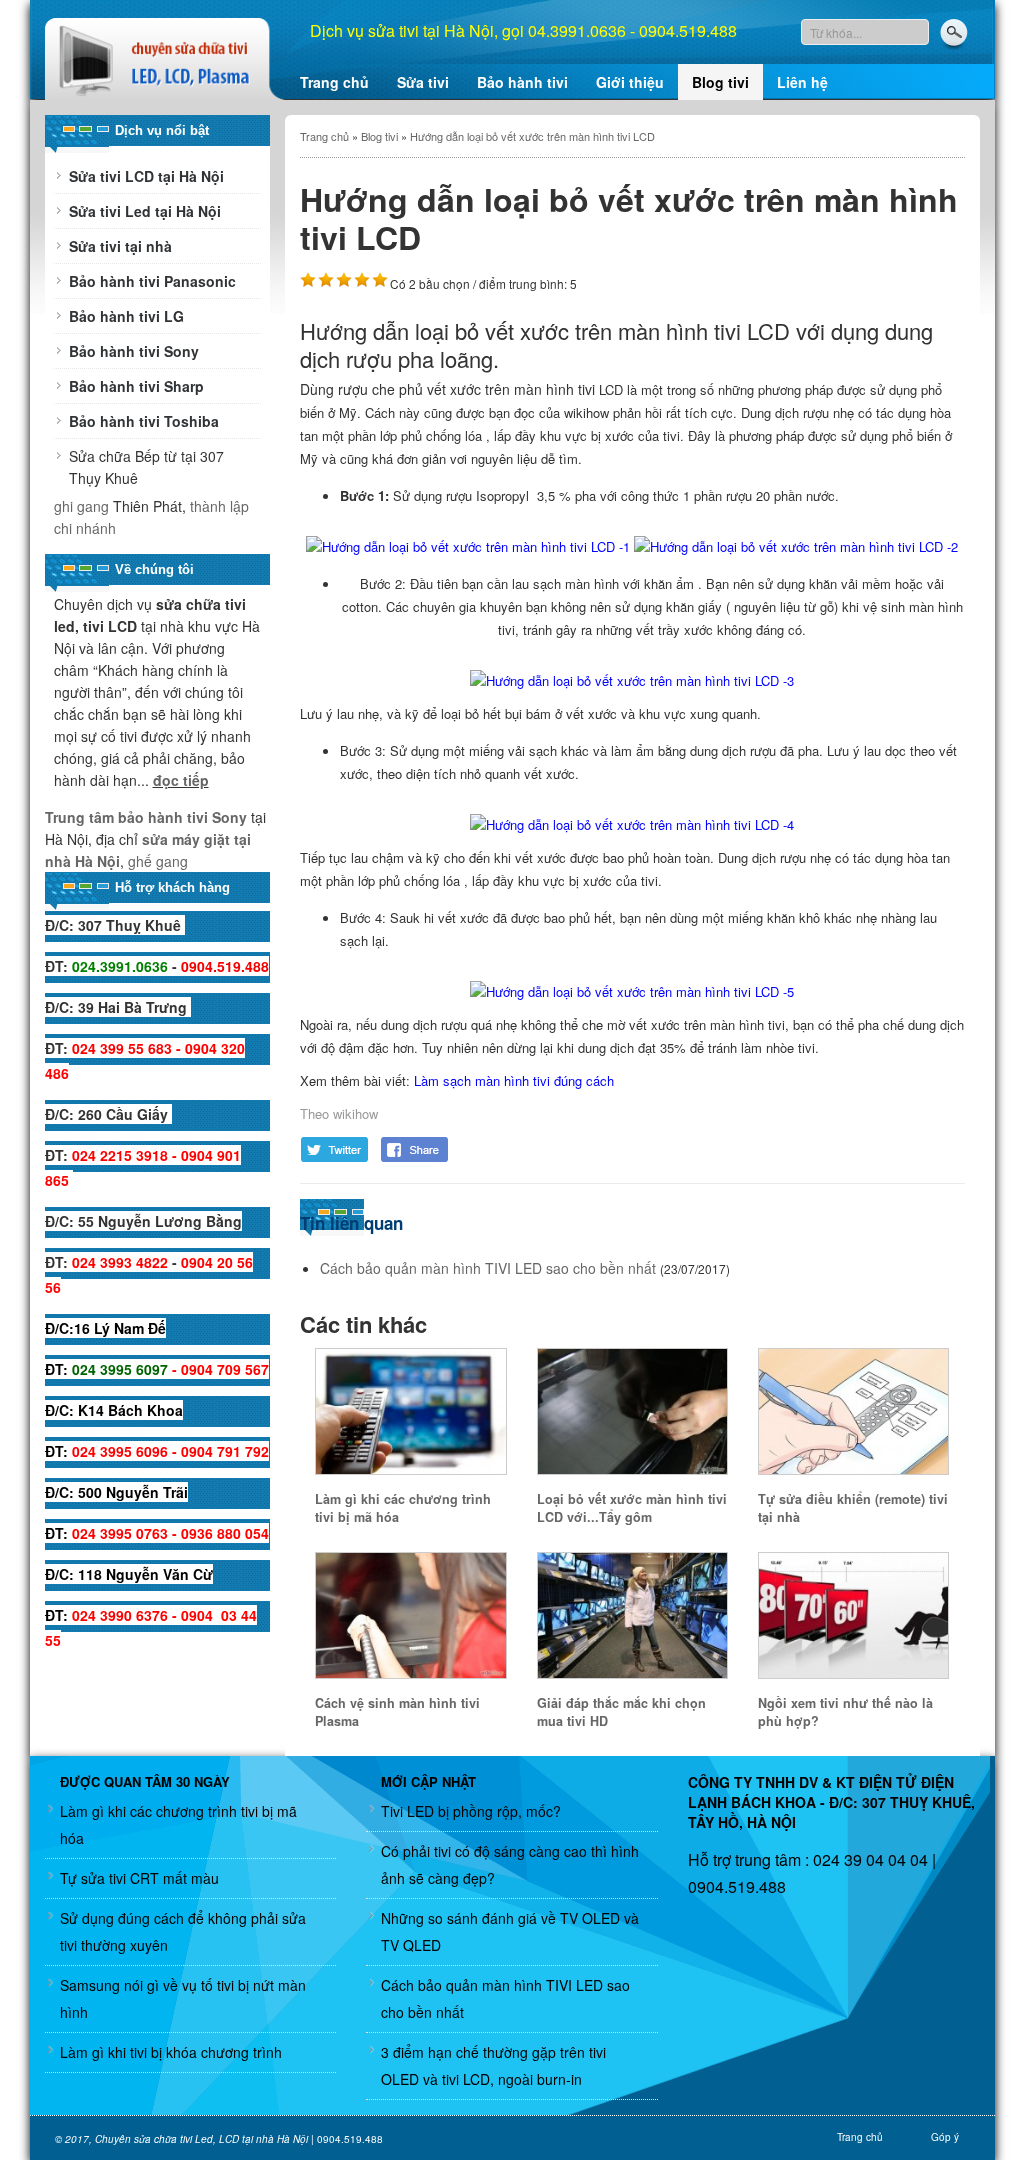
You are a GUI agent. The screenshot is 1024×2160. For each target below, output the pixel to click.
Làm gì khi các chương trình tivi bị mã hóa (403, 1508)
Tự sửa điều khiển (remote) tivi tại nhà (853, 1508)
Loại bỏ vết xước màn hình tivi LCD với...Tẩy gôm (632, 1508)
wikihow (355, 1113)
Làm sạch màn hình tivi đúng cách (514, 1080)
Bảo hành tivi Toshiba (144, 421)
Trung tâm (81, 817)
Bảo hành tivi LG (126, 316)
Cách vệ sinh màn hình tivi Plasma (397, 1712)
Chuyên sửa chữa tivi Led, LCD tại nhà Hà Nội (201, 2139)
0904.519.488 (737, 1886)
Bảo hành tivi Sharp (136, 386)
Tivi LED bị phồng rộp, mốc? (471, 1811)
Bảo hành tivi (522, 82)
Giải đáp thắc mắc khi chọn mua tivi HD (621, 1712)
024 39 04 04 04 (868, 1859)
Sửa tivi (423, 82)
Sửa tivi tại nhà (120, 246)
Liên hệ (802, 82)
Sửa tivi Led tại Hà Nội (145, 211)
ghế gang (158, 861)
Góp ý (945, 2137)
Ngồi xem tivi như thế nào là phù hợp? (845, 1712)
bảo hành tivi (163, 817)
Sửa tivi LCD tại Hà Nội (146, 176)
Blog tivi (720, 82)
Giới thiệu (630, 82)
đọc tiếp (181, 780)
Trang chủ (334, 82)
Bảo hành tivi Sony (134, 351)
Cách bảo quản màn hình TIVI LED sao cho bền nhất (488, 1268)
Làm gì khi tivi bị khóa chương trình (171, 2052)
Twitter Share (335, 1149)
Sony (227, 817)
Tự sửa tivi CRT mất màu (139, 1878)
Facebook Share (416, 1149)
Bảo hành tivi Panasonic (152, 281)
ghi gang (81, 506)
